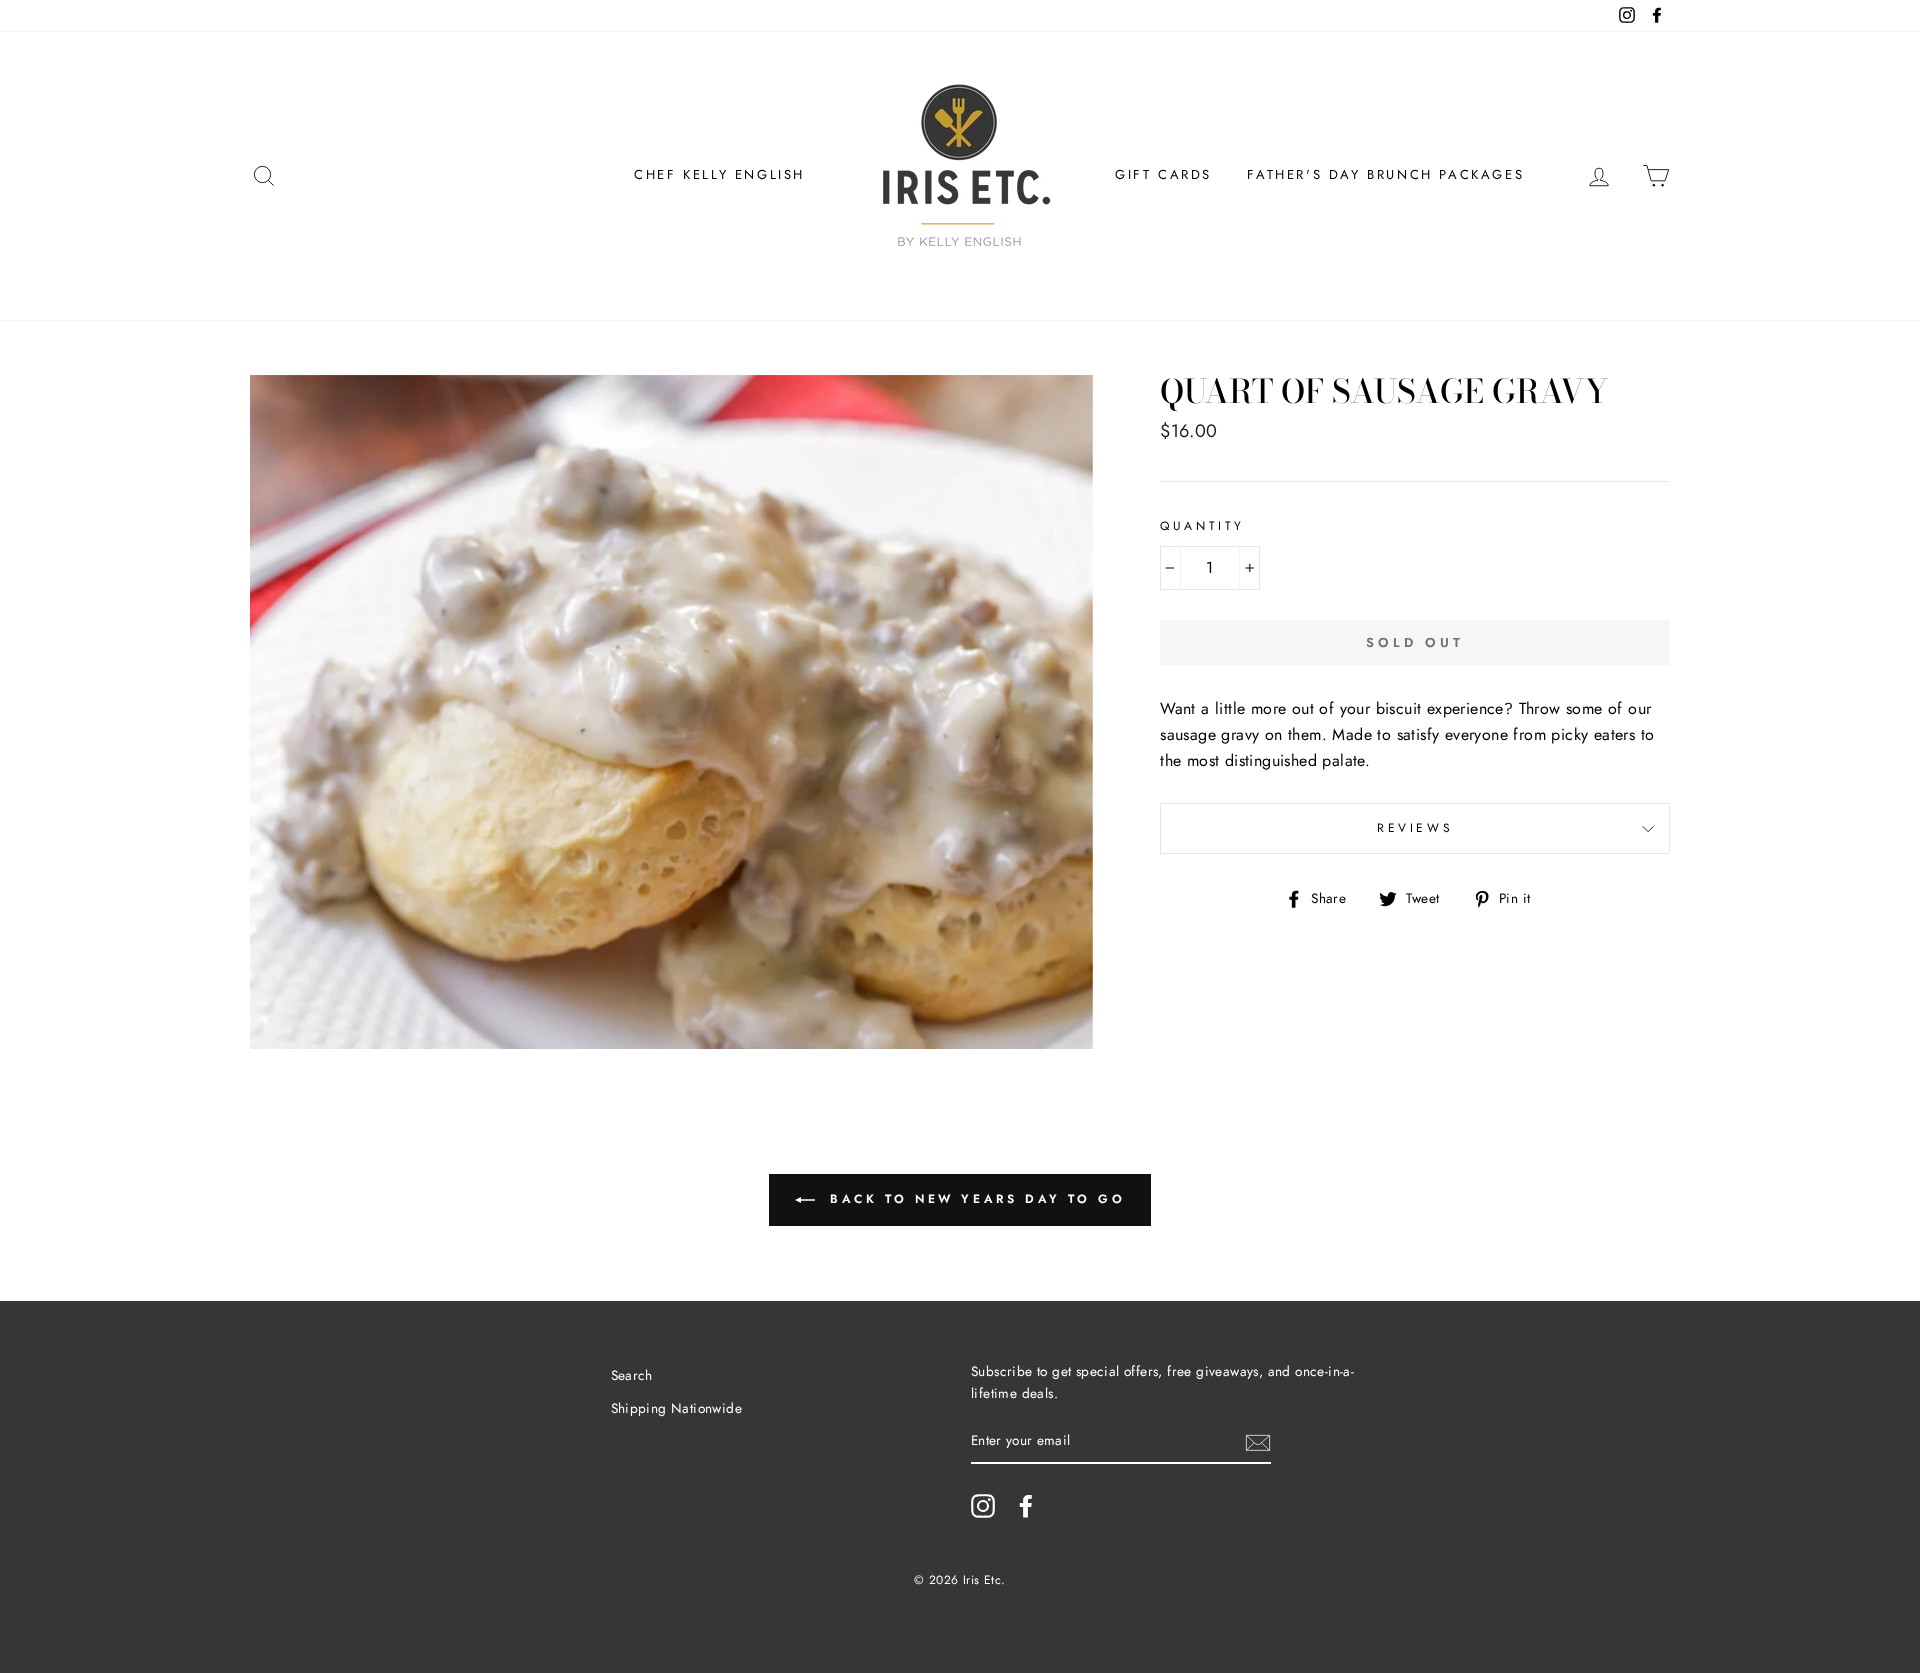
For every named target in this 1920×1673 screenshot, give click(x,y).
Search (632, 1375)
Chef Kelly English (719, 174)
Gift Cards (1163, 174)
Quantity (1202, 526)
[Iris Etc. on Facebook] (1026, 1506)
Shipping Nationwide (677, 1408)
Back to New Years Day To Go (974, 1199)
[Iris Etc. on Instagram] (983, 1506)
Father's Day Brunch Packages (1385, 174)
